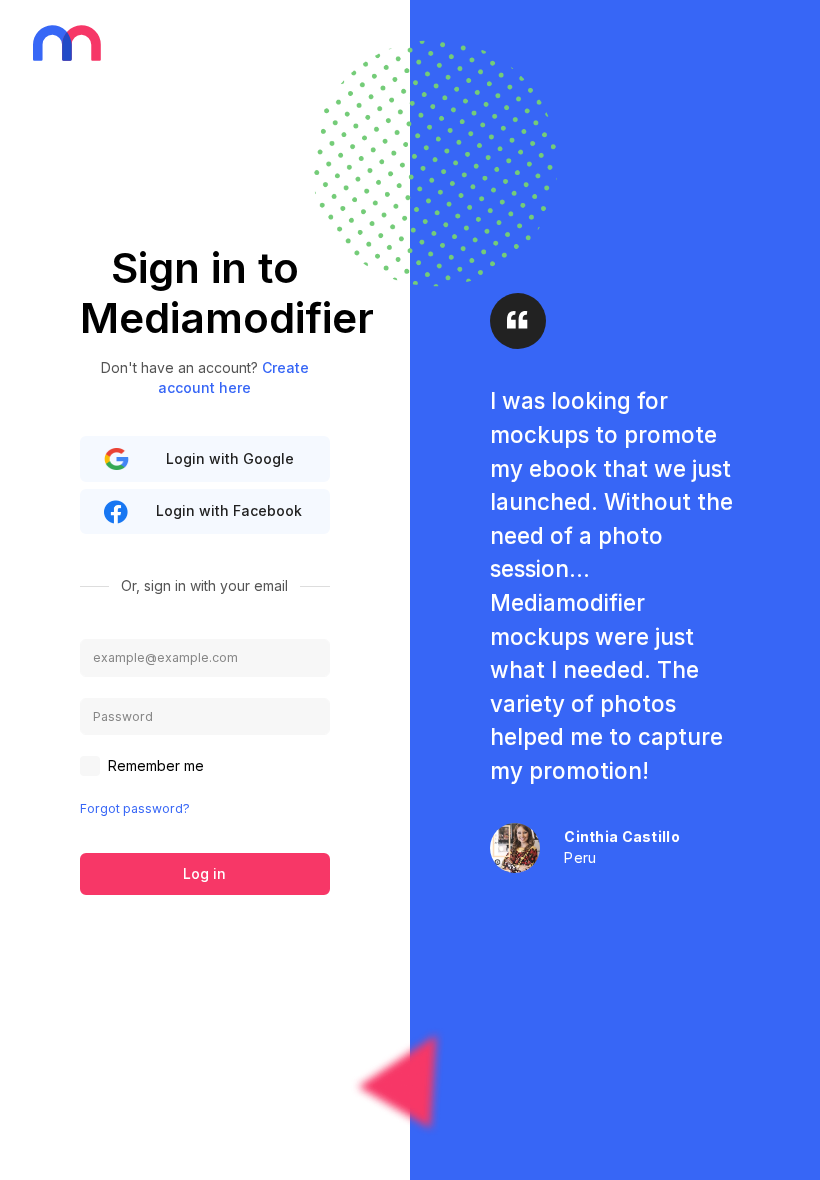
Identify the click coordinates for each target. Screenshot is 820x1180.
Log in (204, 873)
